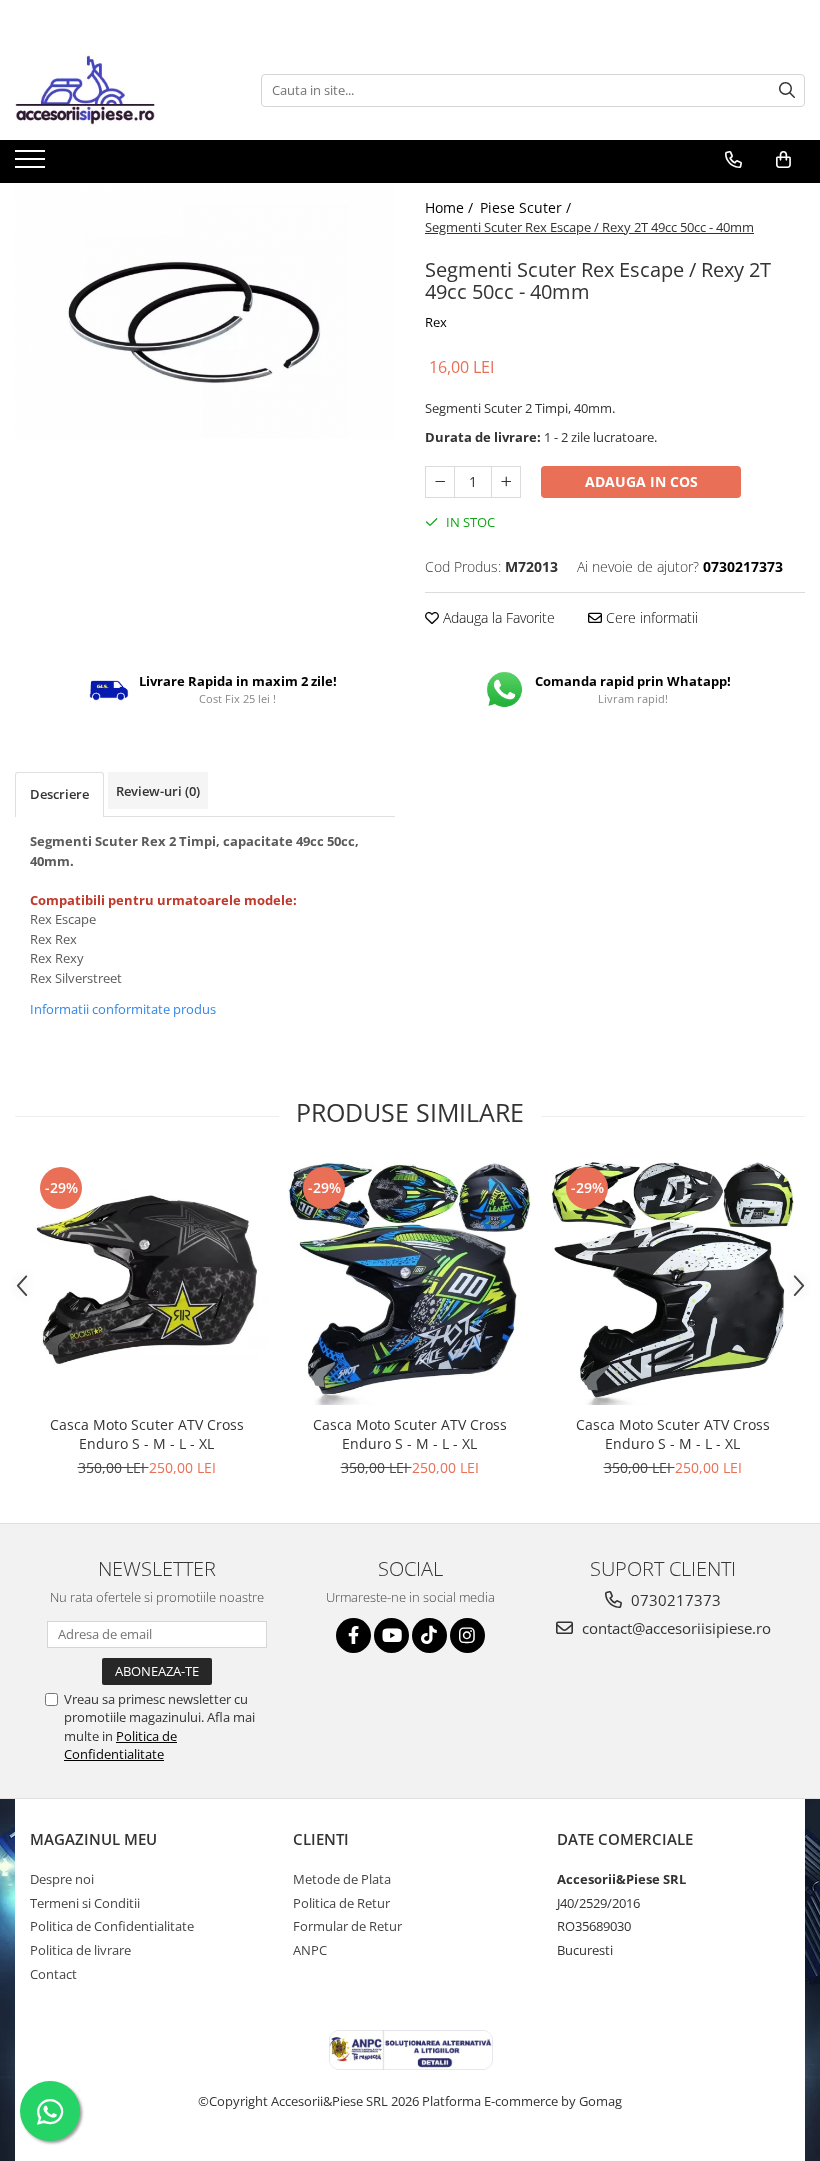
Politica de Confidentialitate (120, 1745)
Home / (451, 207)
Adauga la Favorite (497, 617)
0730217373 (674, 1600)
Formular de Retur (347, 1926)
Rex (436, 322)
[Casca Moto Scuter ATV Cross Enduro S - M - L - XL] (146, 1283)
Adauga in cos (641, 481)
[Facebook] (353, 1635)
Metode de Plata (342, 1879)
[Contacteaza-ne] (733, 160)
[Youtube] (391, 1635)
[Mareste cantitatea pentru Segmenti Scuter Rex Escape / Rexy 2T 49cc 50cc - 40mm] (506, 482)
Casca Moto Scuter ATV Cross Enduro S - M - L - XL (147, 1434)
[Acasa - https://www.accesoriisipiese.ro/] (115, 90)
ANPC (310, 1950)
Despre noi (62, 1879)
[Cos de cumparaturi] (783, 160)
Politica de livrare (80, 1950)
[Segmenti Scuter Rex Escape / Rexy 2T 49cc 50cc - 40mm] (205, 311)
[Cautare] (787, 90)
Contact (53, 1974)
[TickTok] (429, 1635)
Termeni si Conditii (85, 1903)
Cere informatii (650, 617)
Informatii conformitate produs (123, 1009)
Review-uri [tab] (158, 791)
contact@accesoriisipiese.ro (674, 1628)
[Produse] (32, 165)
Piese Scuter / (527, 207)
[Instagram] (467, 1635)
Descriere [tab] (59, 794)
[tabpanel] (205, 311)
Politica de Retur (341, 1903)
